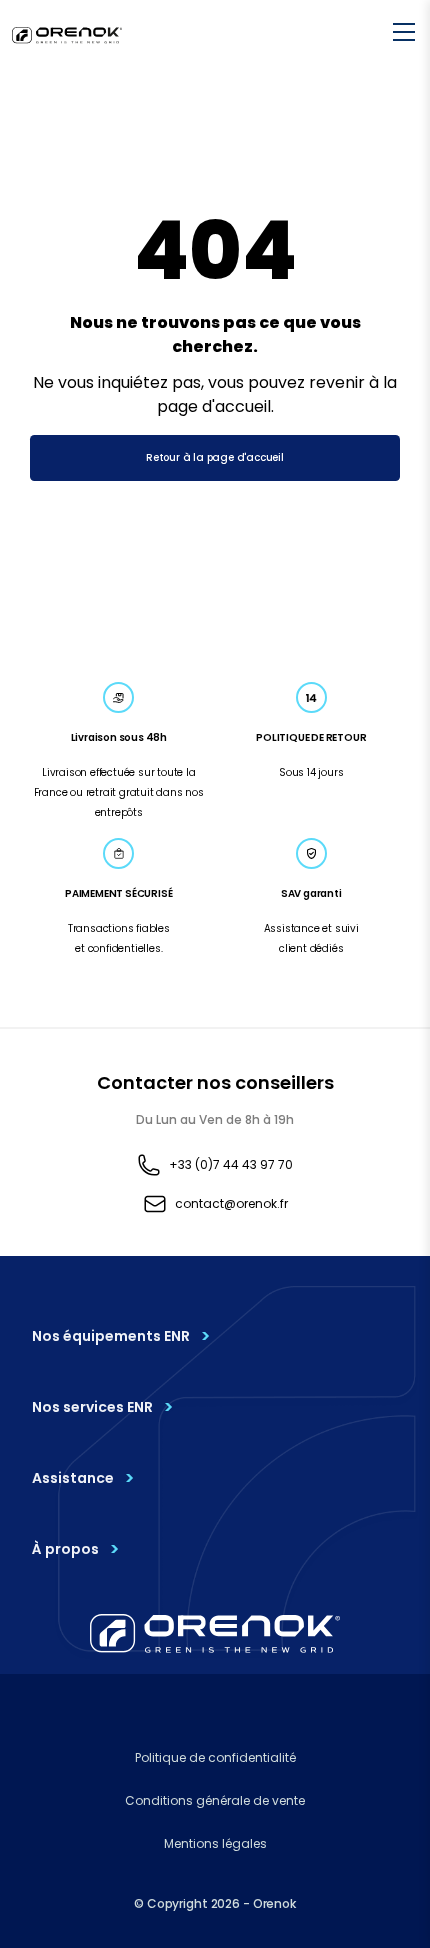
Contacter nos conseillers (215, 1082)
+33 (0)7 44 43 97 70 (231, 1164)
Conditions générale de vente (215, 1800)
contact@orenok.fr (231, 1203)
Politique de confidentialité (215, 1757)
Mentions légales (215, 1843)
